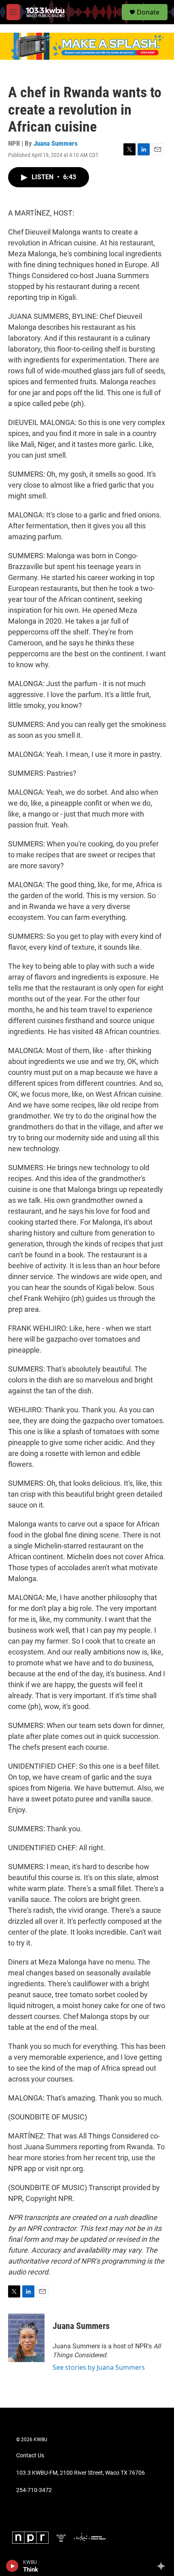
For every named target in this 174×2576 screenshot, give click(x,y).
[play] (12, 2566)
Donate (148, 12)
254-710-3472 (34, 2490)
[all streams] (163, 2566)
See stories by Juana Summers (99, 2367)
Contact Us (30, 2456)
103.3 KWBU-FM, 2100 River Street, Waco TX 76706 (81, 2473)
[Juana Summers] (26, 2338)
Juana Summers (56, 143)
